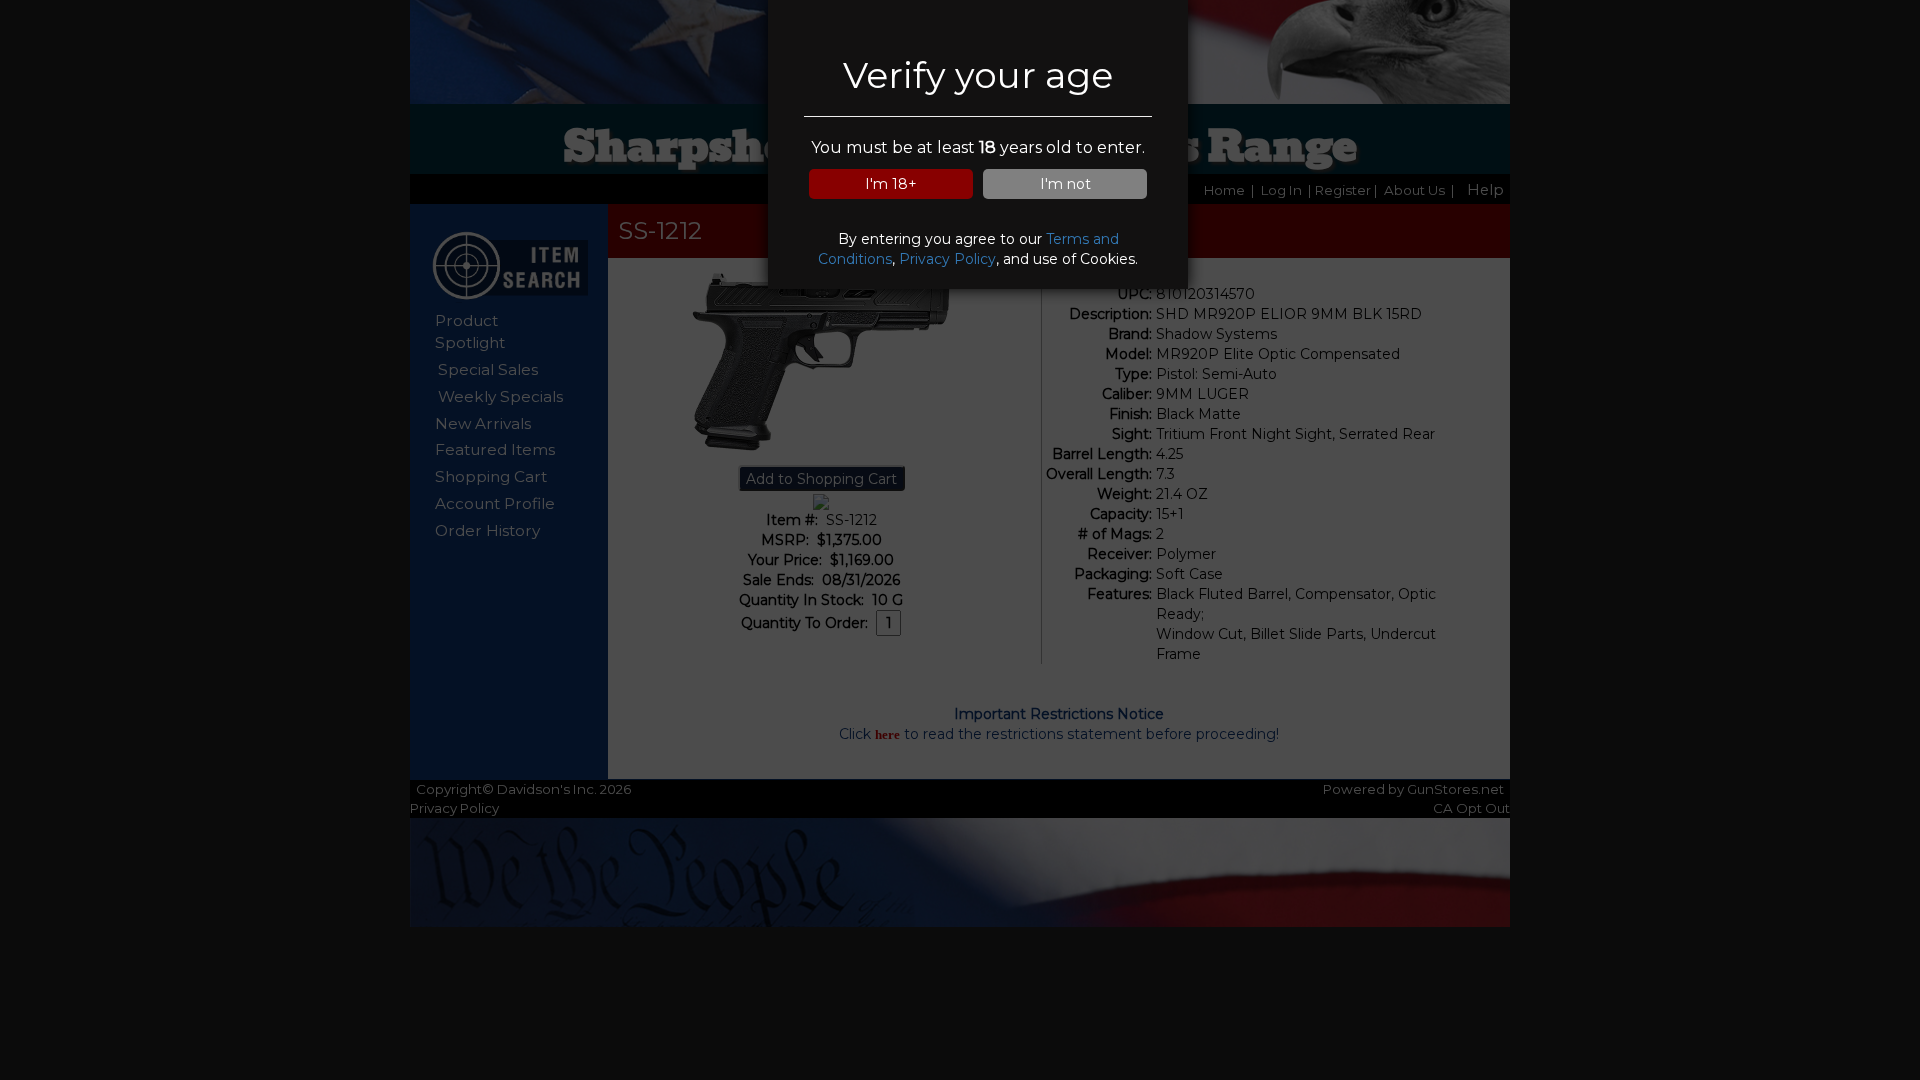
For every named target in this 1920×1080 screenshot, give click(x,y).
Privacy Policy (947, 259)
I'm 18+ (891, 184)
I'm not (1065, 184)
